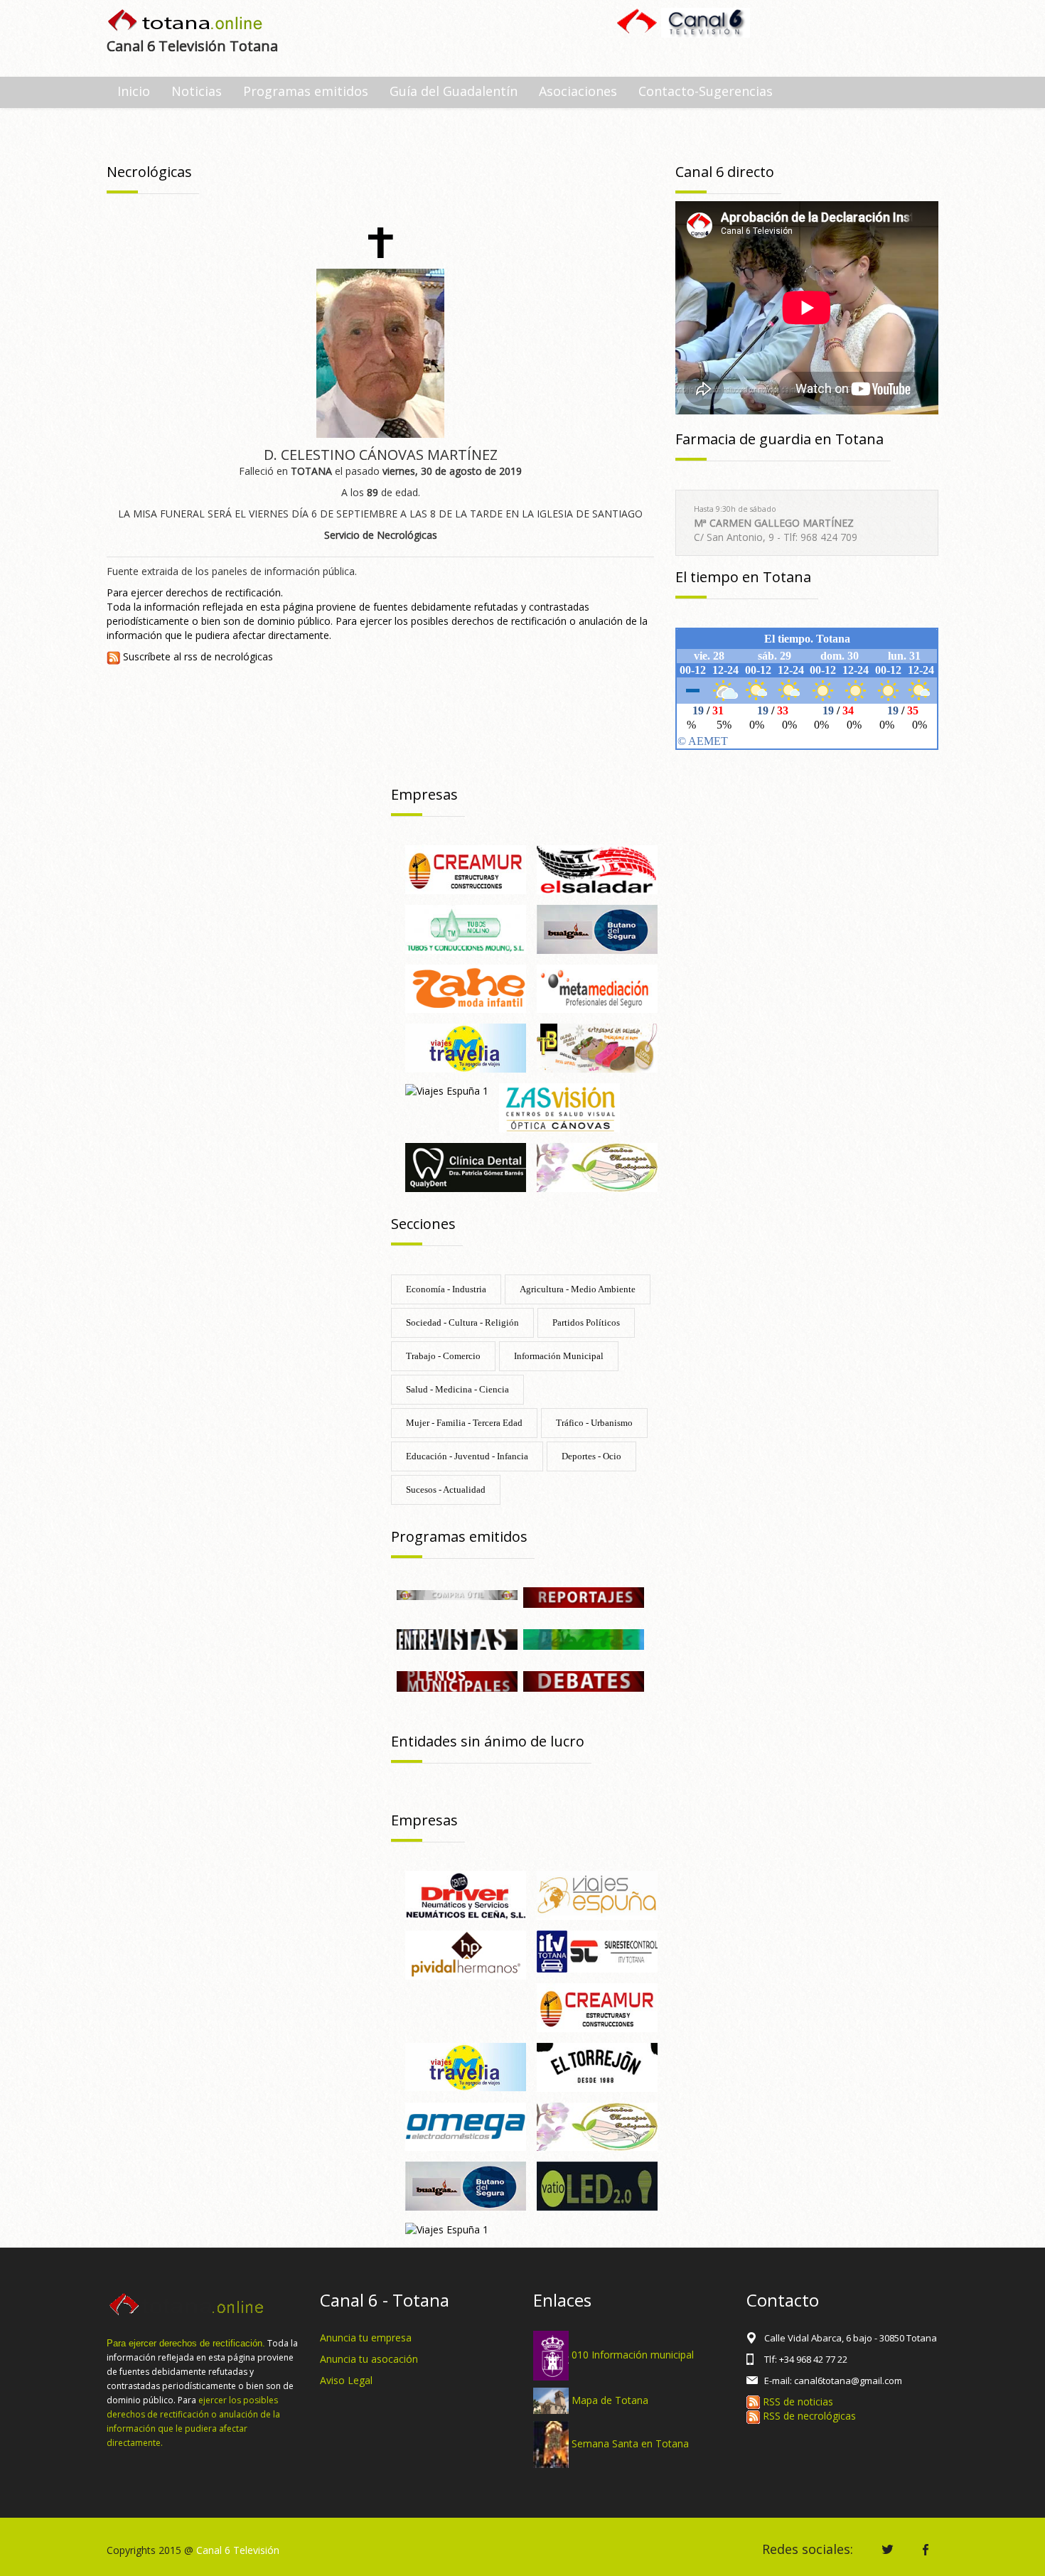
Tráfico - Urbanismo (594, 1423)
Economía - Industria (446, 1289)
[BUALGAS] (597, 928)
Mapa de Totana (610, 2399)
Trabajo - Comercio (443, 1356)
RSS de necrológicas (808, 2416)
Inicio (134, 91)
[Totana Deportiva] (584, 1638)
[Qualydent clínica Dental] (466, 1166)
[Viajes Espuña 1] (447, 1090)
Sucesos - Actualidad (446, 1490)
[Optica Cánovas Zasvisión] (559, 1106)
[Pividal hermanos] (466, 1954)
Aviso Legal (346, 2380)
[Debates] (584, 1680)
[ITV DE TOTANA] (597, 1950)
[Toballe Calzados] (597, 1047)
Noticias (197, 91)
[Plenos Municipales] (457, 1680)
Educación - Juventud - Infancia (467, 1456)
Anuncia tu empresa (366, 2338)
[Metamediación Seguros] (597, 988)
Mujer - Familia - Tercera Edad (464, 1423)
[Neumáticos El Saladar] (597, 868)
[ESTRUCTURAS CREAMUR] (466, 868)
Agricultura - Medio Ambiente (578, 1289)
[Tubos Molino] (466, 928)
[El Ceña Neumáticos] (466, 1894)
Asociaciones (578, 91)
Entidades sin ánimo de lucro (488, 1741)
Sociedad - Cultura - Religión (462, 1322)
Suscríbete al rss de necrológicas (197, 656)
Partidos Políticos (586, 1322)
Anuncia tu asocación (369, 2359)
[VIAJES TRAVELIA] (466, 1047)
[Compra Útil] (457, 1594)
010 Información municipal (633, 2354)
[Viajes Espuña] (597, 1894)
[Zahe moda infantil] (466, 988)
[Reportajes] (584, 1596)
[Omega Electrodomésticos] (466, 2126)
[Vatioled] (597, 2185)
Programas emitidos (306, 91)
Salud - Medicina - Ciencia (457, 1389)
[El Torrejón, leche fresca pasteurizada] (597, 2066)
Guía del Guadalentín (454, 91)
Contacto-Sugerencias (706, 91)
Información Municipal (559, 1356)
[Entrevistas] (457, 1638)
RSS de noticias (797, 2401)
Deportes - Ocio (591, 1456)
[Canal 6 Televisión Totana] (186, 22)
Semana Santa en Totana (630, 2443)
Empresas (424, 794)
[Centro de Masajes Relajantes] (597, 1166)
